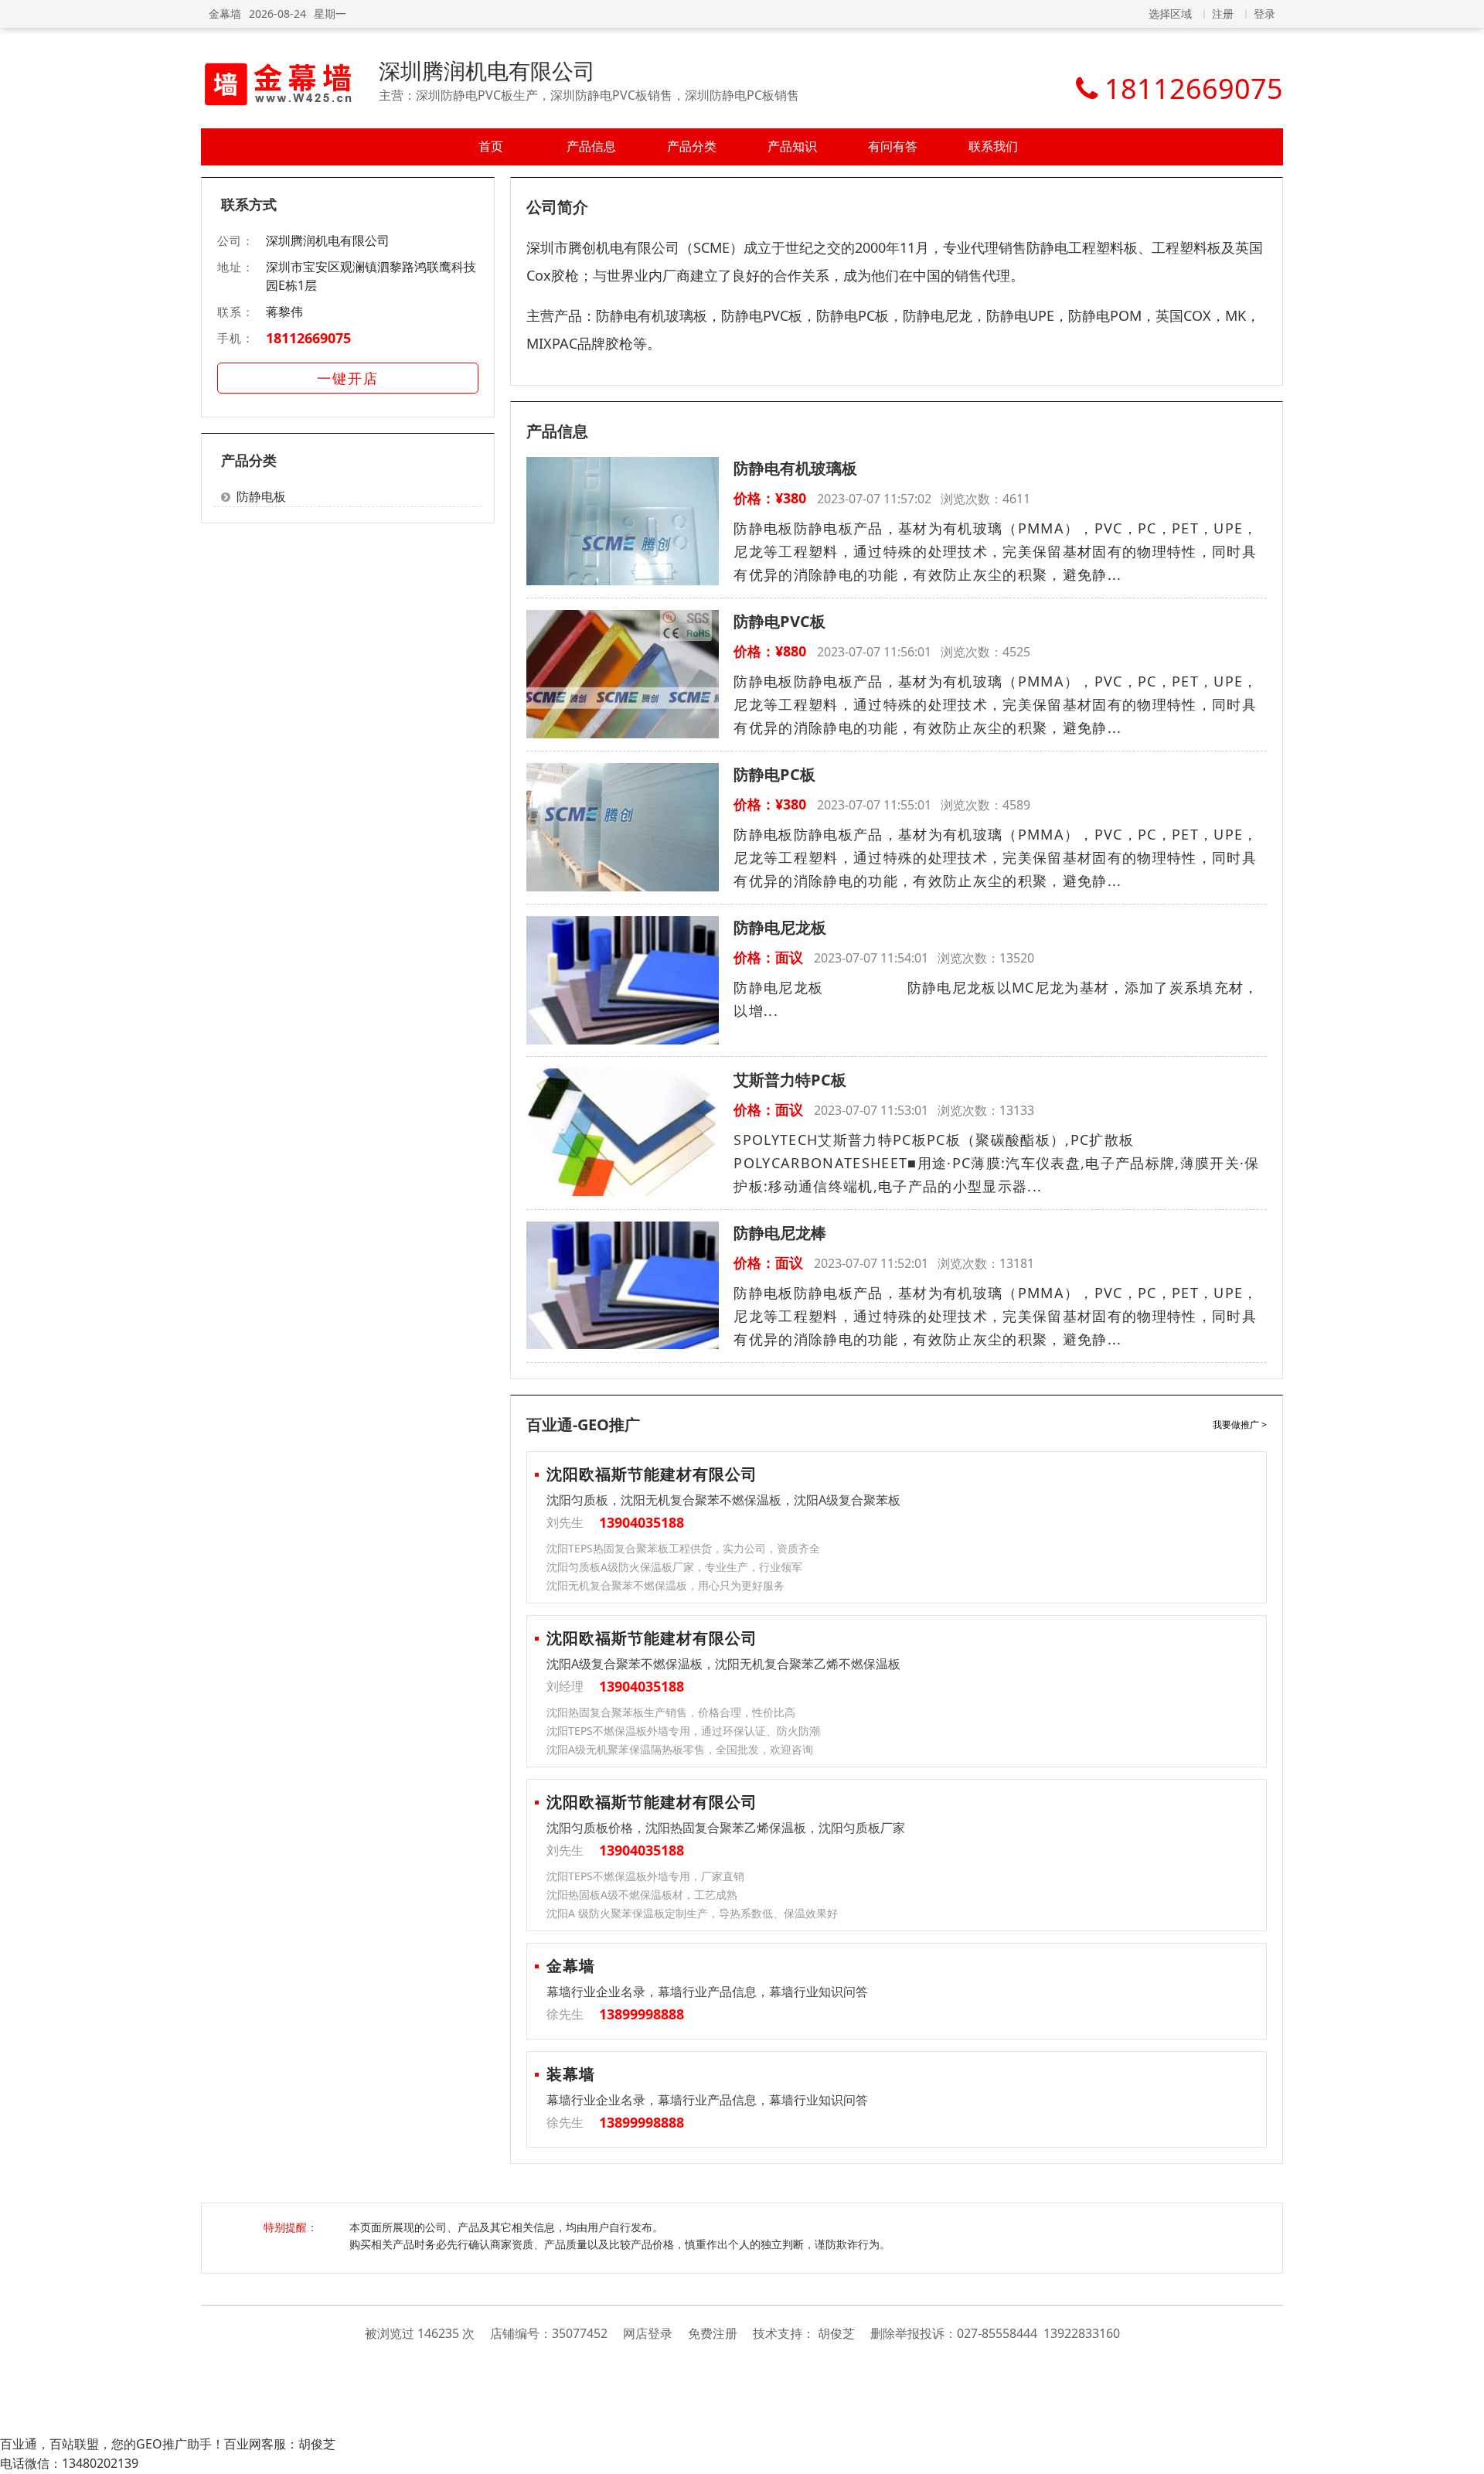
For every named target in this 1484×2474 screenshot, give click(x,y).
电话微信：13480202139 (69, 2463)
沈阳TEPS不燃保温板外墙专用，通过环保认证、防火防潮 (683, 1731)
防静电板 (261, 496)
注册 (1223, 14)
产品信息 (591, 146)
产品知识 (792, 146)
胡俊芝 (836, 2333)
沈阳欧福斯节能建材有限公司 (652, 1474)
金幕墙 (225, 14)
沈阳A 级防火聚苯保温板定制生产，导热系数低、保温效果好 (692, 1913)
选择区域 (1170, 14)
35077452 (580, 2333)
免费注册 (713, 2333)
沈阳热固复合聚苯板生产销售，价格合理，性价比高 (671, 1712)
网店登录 (648, 2333)
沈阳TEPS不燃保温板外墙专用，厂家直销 (645, 1876)
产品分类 (692, 146)
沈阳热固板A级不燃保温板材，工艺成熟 (642, 1895)
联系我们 (993, 146)
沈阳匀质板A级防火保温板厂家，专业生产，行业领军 (674, 1567)
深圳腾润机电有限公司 (487, 70)
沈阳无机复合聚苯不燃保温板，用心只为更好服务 (665, 1585)
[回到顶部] (1464, 2454)
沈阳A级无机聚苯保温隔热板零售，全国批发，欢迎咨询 (680, 1749)
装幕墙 (571, 2074)
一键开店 (348, 378)
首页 (491, 146)
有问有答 (893, 146)
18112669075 (308, 338)
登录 (1264, 14)
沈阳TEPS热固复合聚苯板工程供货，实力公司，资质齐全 (683, 1548)
